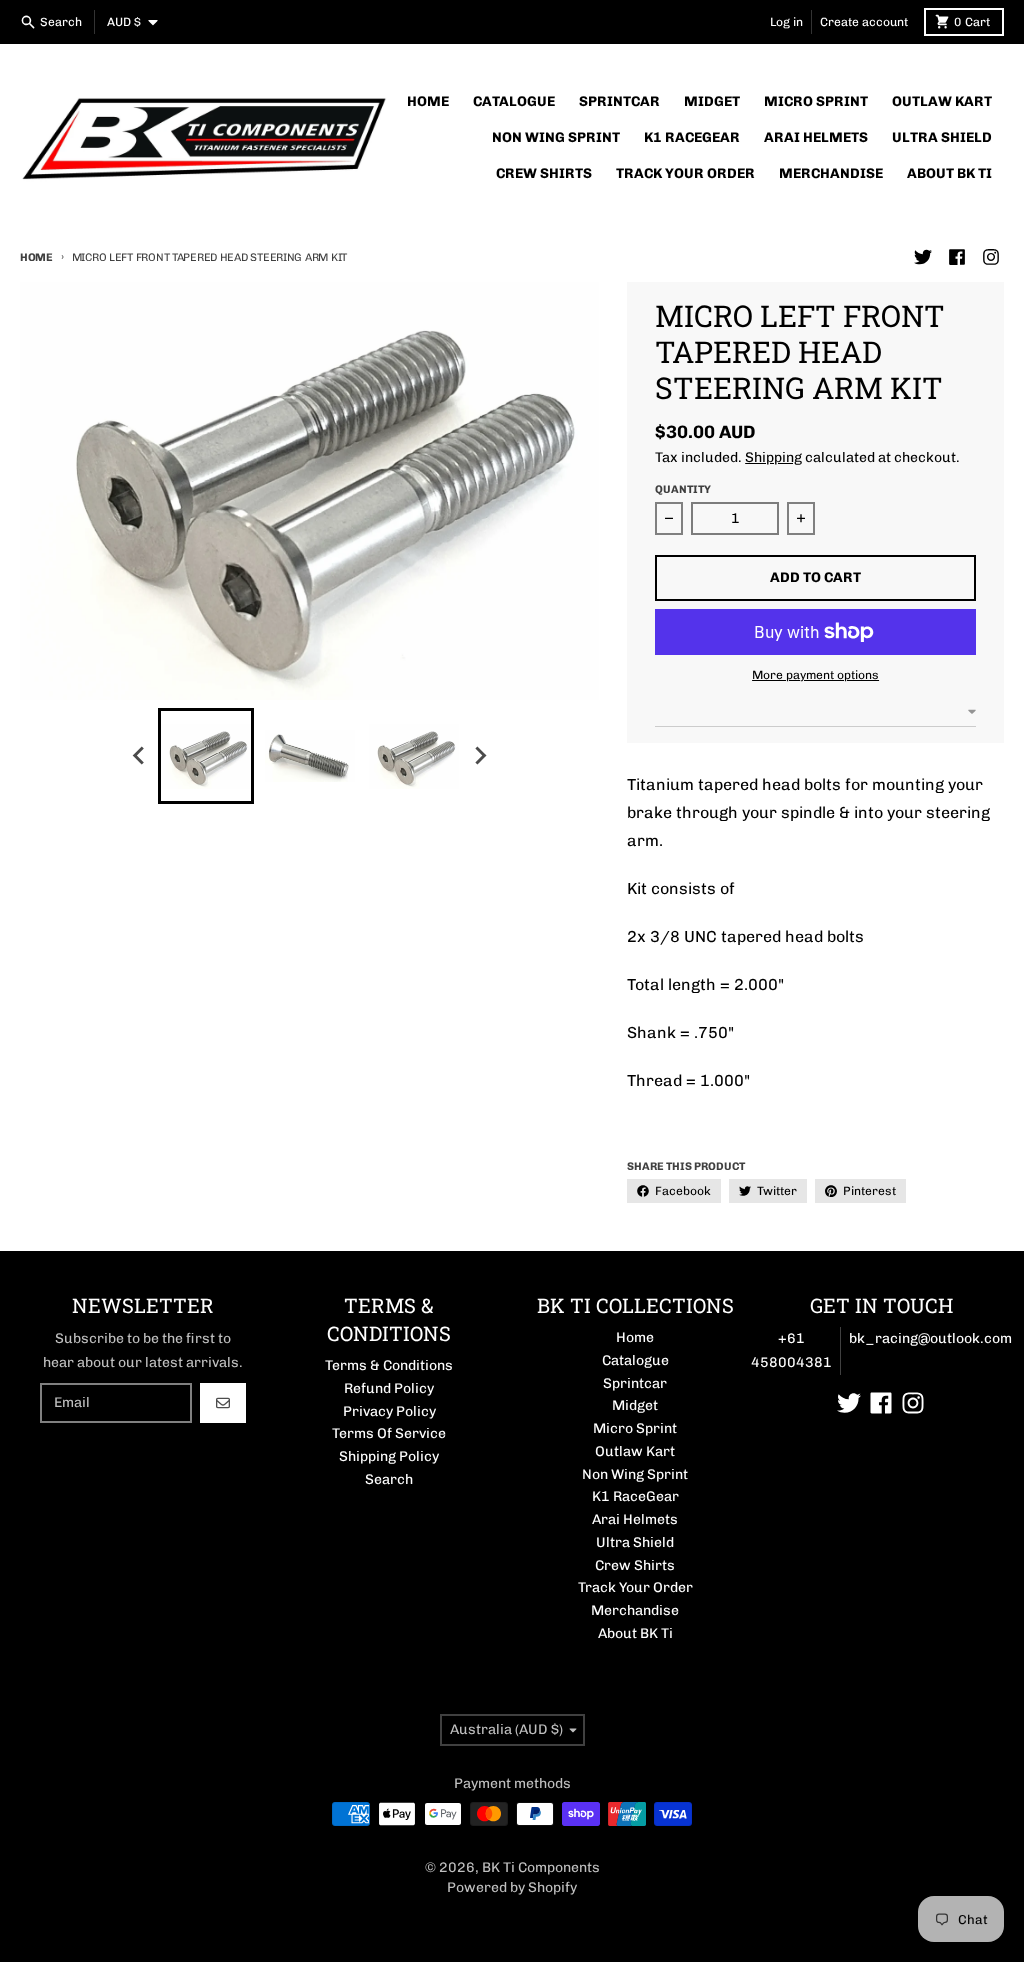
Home (36, 257)
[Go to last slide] (140, 756)
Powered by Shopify (512, 1887)
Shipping (773, 457)
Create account (864, 22)
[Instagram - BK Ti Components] (991, 257)
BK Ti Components (541, 1867)
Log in (786, 22)
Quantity (683, 489)
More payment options (815, 675)
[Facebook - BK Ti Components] (957, 257)
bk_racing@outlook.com (930, 1338)
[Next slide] (480, 756)
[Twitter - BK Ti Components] (923, 257)
